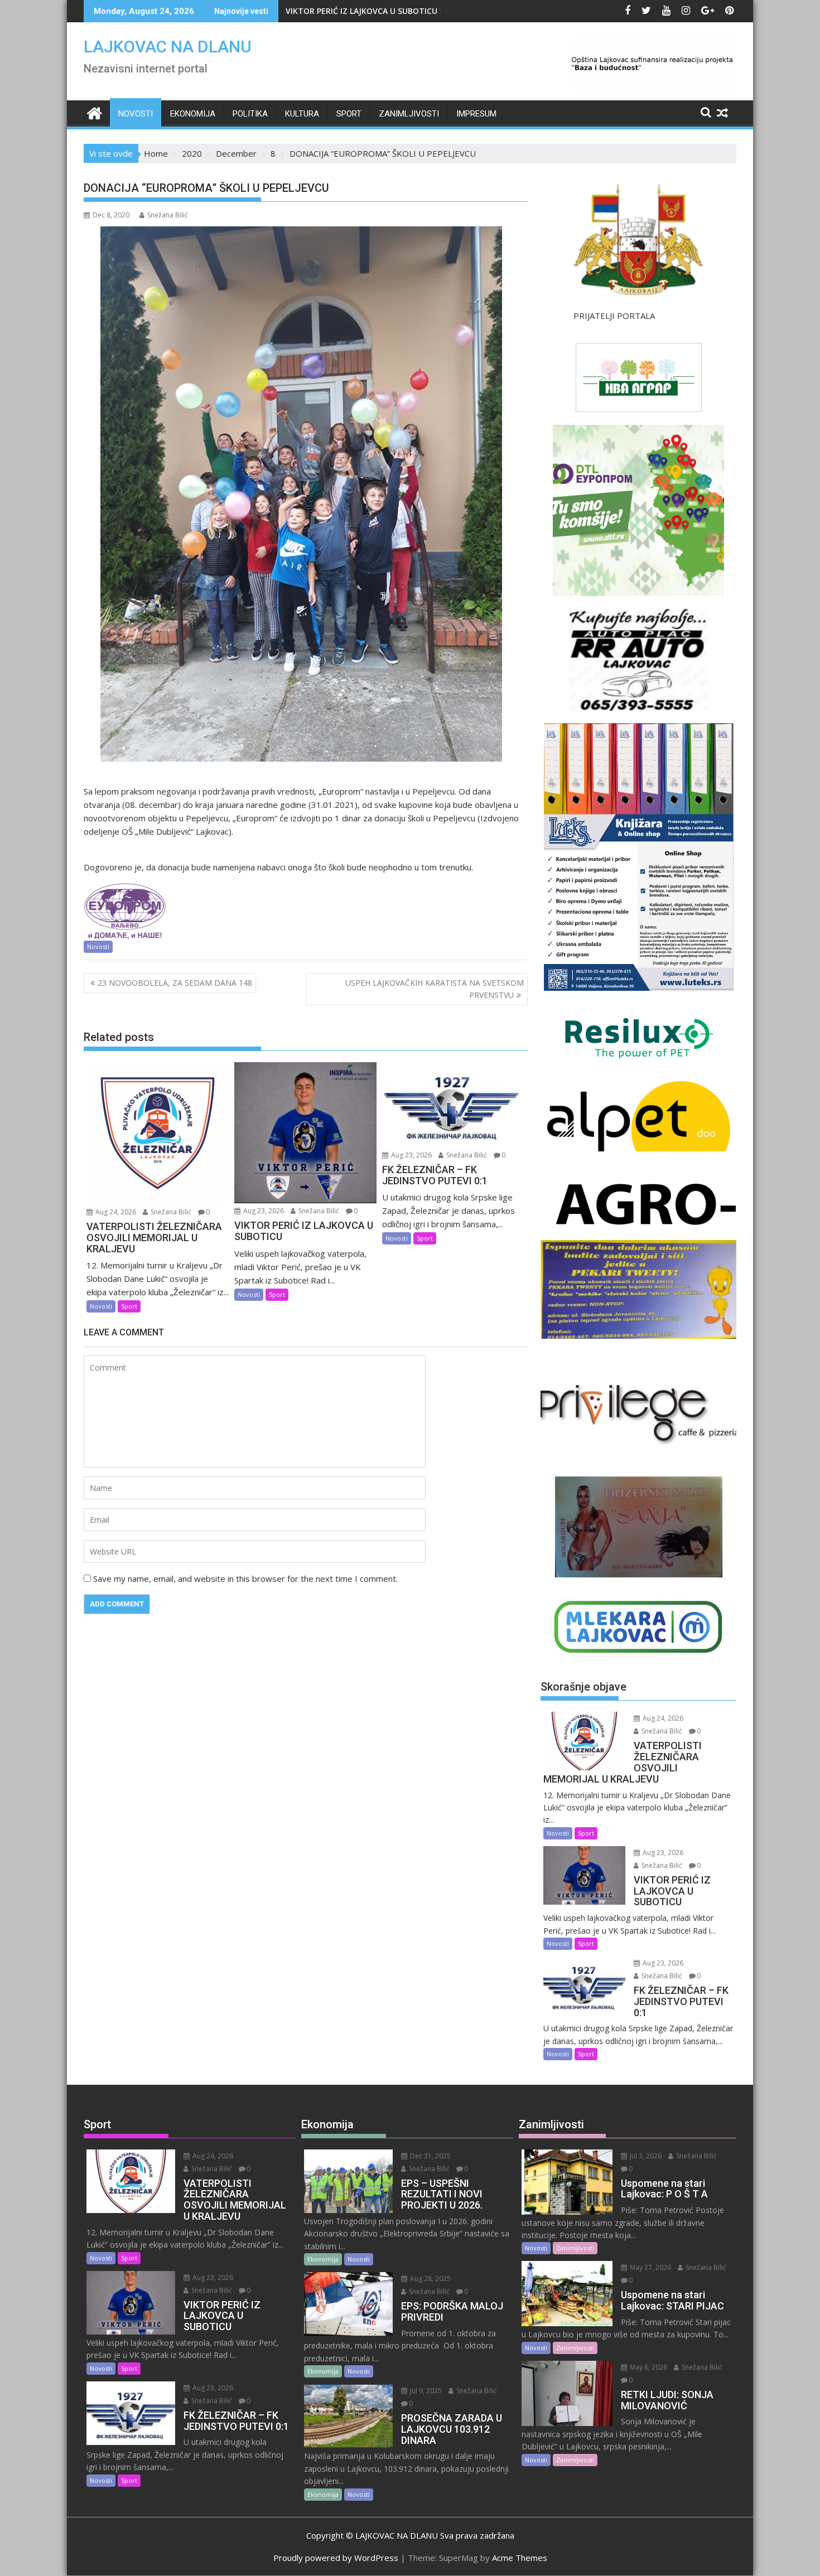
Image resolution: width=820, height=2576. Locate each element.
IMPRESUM (476, 114)
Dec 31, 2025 (430, 2156)
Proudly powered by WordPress (336, 2558)
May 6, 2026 (648, 2367)
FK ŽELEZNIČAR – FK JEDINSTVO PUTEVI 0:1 (367, 11)
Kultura (302, 114)
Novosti (136, 114)
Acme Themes (520, 2558)
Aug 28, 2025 (430, 2279)
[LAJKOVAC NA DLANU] (95, 112)
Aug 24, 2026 (115, 1212)
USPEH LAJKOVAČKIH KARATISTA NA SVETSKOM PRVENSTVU (435, 989)
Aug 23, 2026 (263, 1211)
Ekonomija (193, 114)
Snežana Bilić (168, 215)
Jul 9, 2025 (425, 2391)
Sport (349, 114)
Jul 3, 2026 (645, 2156)
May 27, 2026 (650, 2267)
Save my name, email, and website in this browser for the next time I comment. (245, 1578)
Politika (250, 114)
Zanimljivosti (409, 114)
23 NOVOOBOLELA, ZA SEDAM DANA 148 (175, 983)
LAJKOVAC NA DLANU (168, 47)
